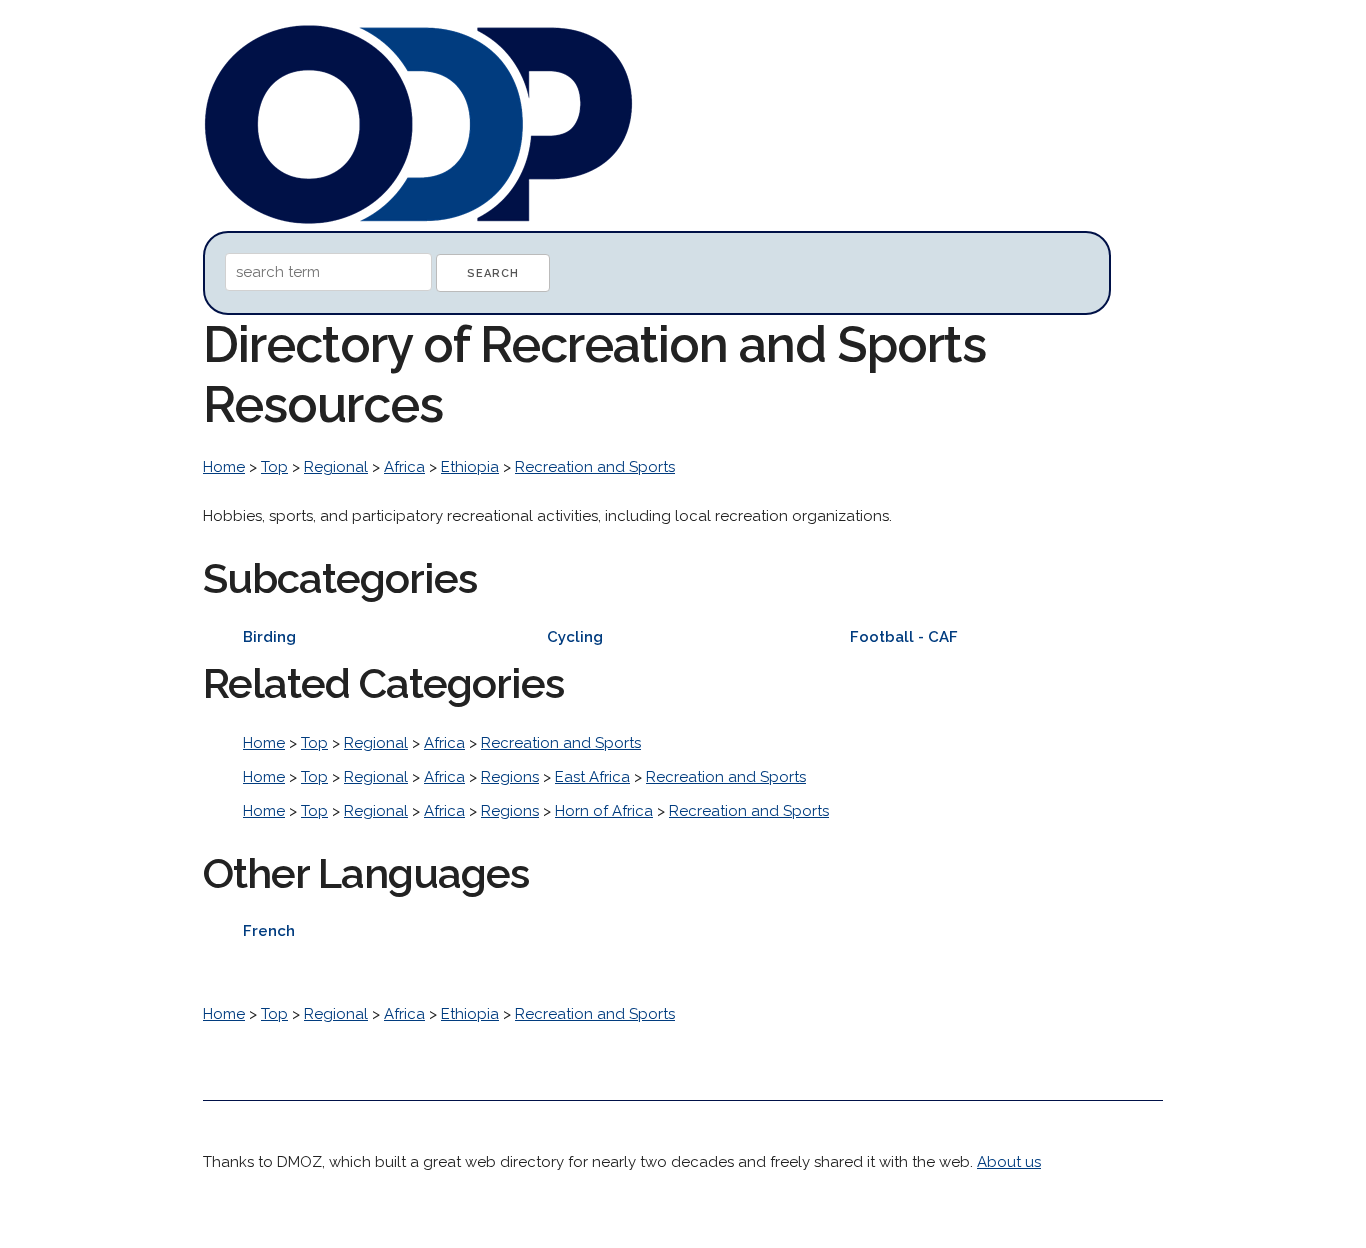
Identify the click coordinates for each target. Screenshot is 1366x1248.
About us (1009, 1162)
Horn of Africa (604, 811)
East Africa (592, 777)
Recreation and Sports (595, 467)
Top (274, 467)
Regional (336, 467)
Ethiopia (470, 467)
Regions (510, 777)
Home (224, 467)
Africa (404, 467)
